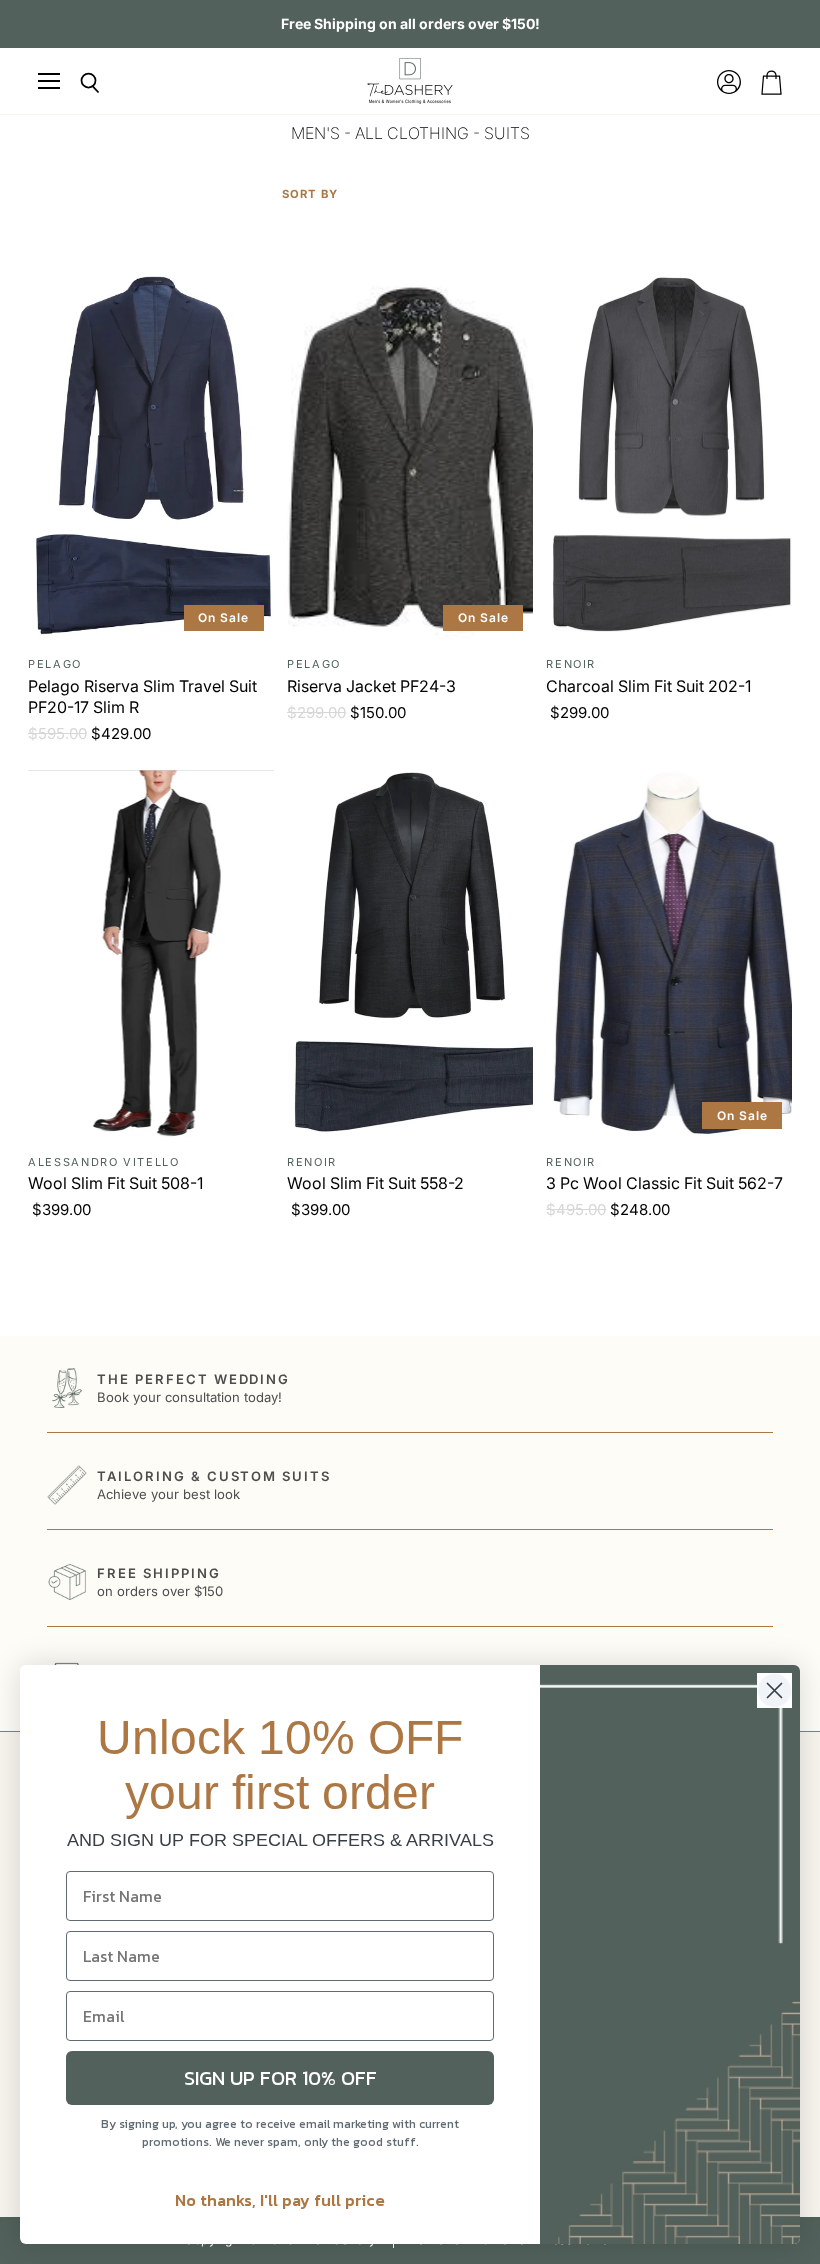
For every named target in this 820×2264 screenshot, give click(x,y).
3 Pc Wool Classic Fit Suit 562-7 (664, 1183)
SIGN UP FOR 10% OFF (280, 2078)
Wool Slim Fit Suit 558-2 (375, 1183)
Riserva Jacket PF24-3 (371, 686)
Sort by (310, 194)
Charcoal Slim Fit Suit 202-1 (648, 686)
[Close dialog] (774, 1690)
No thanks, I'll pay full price (280, 2200)
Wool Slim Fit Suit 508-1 (115, 1183)
